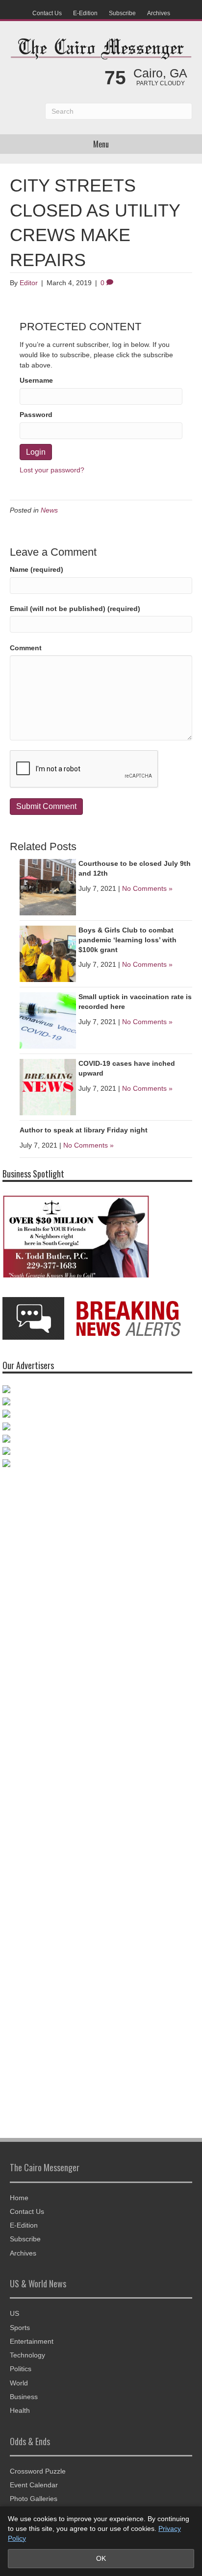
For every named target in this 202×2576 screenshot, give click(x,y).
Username (36, 380)
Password (36, 415)
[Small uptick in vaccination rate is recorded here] (48, 1020)
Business (24, 2397)
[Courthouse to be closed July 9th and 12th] (48, 887)
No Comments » (147, 888)
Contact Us (47, 13)
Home (19, 2198)
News (49, 510)
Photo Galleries (34, 2499)
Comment (26, 648)
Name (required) (37, 569)
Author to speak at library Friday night (84, 1130)
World (19, 2383)
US (14, 2313)
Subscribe (122, 13)
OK (101, 2558)
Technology (27, 2355)
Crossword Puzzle (38, 2471)
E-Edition (85, 13)
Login (36, 452)
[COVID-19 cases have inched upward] (48, 1087)
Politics (21, 2369)
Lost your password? (52, 470)
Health (20, 2410)
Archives (159, 13)
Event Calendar (34, 2485)
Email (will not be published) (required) (75, 609)
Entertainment (32, 2341)
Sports (20, 2328)
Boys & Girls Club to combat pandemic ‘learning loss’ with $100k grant (127, 940)
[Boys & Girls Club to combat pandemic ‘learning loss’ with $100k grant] (48, 954)
